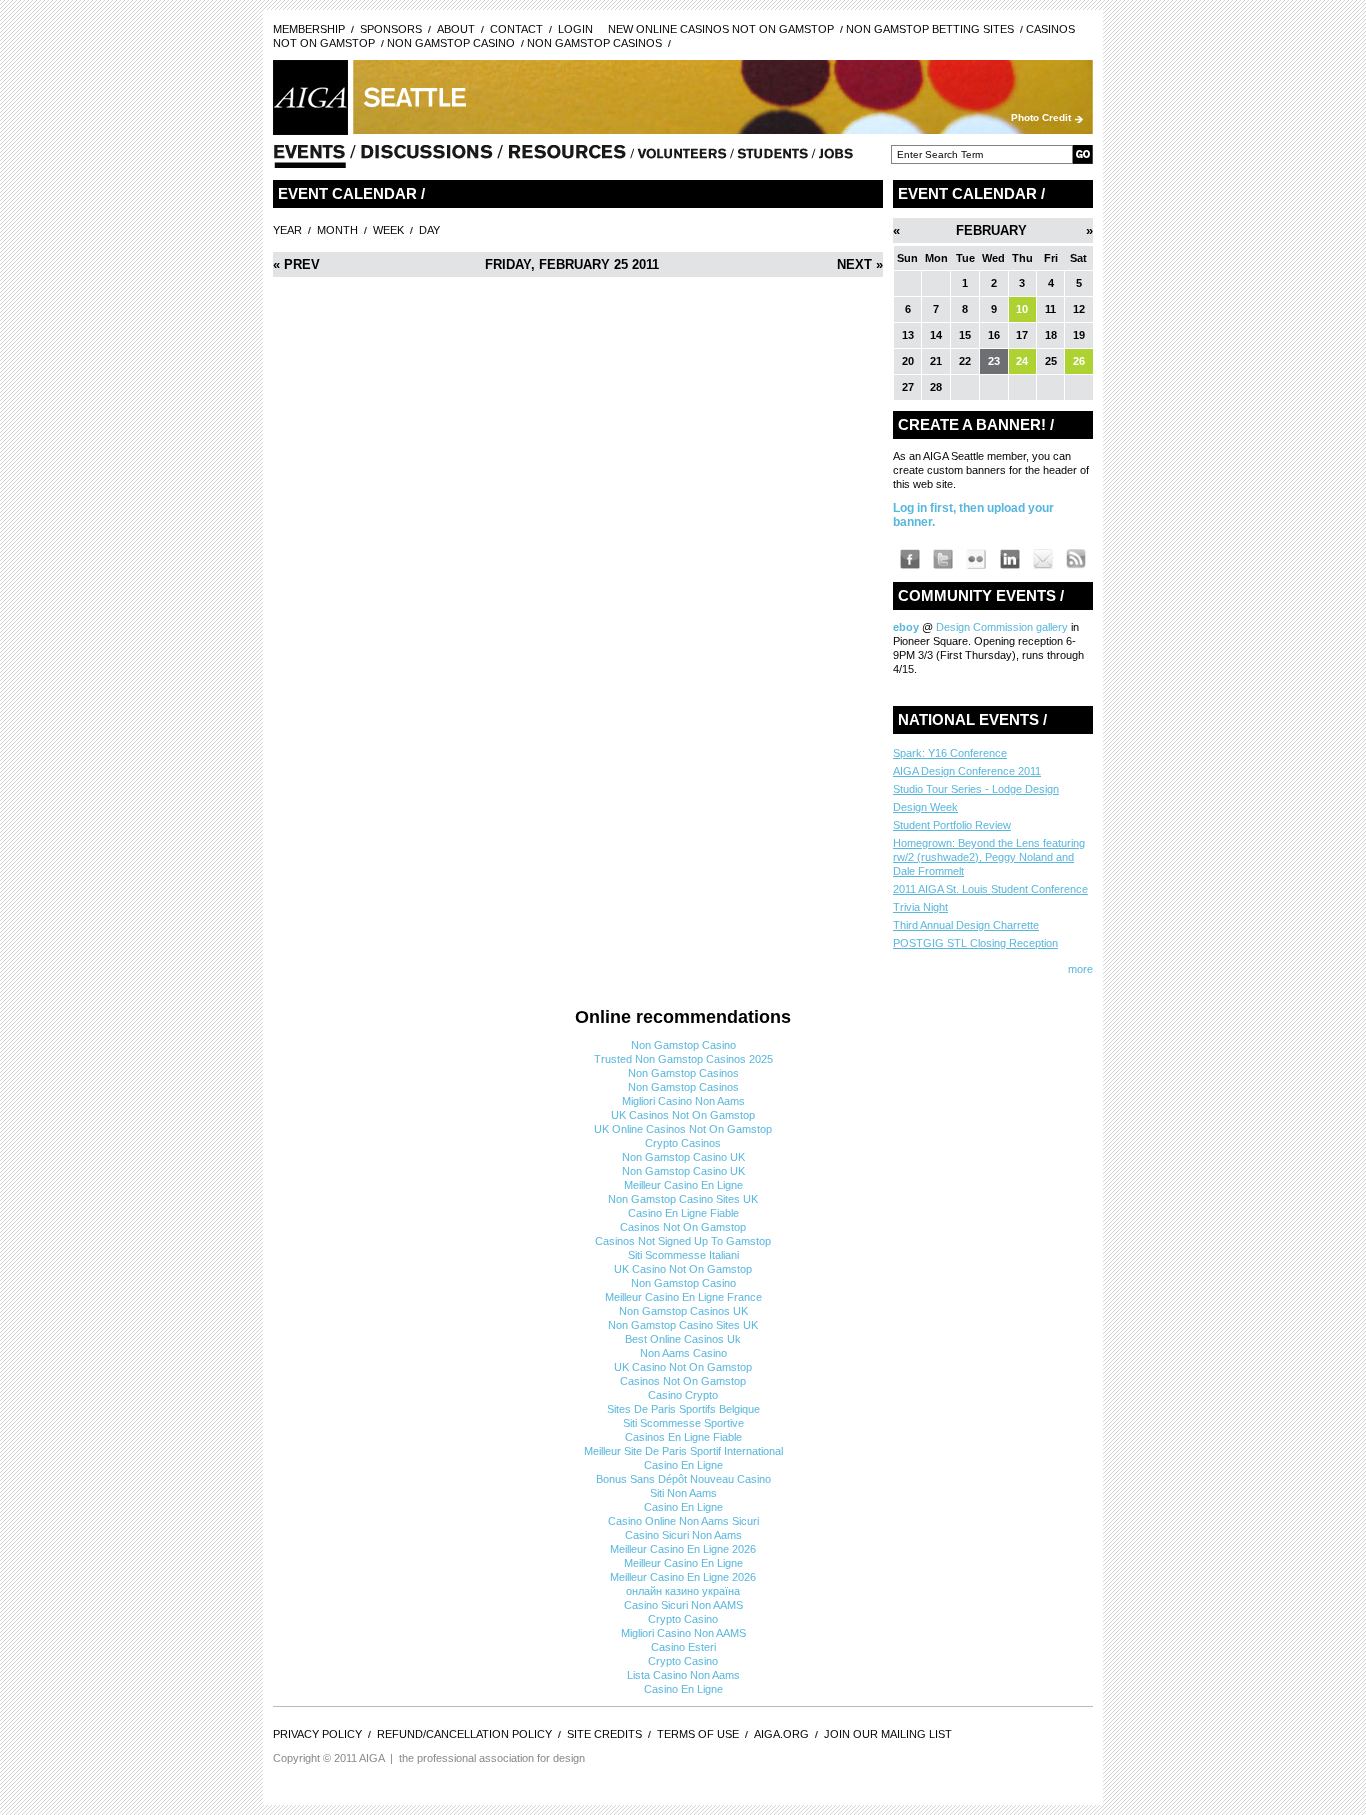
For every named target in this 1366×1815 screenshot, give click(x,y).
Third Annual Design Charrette (966, 925)
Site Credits (604, 1734)
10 (1022, 309)
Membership (309, 29)
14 (936, 335)
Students (773, 158)
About (456, 29)
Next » (860, 264)
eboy (907, 627)
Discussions (426, 158)
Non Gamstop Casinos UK (683, 1311)
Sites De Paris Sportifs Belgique (683, 1409)
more (1080, 969)
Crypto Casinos (683, 1143)
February (991, 230)
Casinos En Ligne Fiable (683, 1437)
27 (908, 387)
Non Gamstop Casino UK (683, 1157)
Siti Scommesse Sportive (683, 1423)
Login (575, 29)
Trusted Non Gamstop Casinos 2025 (683, 1059)
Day (429, 230)
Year (287, 230)
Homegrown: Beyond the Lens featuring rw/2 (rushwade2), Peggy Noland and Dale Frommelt (989, 857)
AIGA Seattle (310, 97)
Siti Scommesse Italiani (683, 1255)
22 (965, 361)
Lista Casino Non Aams (683, 1675)
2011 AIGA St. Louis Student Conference (990, 889)
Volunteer (682, 158)
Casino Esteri (683, 1647)
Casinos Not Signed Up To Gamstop (683, 1241)
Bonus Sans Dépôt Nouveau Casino (683, 1479)
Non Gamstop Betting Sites (930, 29)
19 (1079, 335)
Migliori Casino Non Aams (683, 1101)
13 (908, 335)
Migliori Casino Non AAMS (683, 1633)
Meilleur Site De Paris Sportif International (683, 1451)
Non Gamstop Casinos (594, 43)
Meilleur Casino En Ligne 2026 (683, 1549)
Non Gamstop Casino (451, 43)
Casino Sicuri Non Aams (683, 1535)
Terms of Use (698, 1734)
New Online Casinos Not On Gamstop (721, 29)
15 (965, 335)
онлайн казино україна (683, 1591)
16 (994, 335)
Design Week (925, 807)
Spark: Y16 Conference (950, 753)
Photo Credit (1041, 117)
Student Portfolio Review (952, 825)
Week (388, 230)
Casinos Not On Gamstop (683, 1227)
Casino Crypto (683, 1395)
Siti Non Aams (683, 1493)
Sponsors (391, 29)
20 (908, 361)
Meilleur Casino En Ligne (683, 1185)
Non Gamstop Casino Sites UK (683, 1199)
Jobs (836, 158)
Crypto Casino (683, 1619)
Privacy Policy (317, 1734)
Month (337, 230)
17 (1022, 335)
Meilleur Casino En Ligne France (683, 1297)
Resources (568, 158)
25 (1051, 361)
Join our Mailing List (888, 1734)
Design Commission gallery (1002, 627)
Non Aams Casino (683, 1353)
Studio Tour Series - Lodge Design (976, 789)
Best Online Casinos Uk (683, 1339)
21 (936, 361)
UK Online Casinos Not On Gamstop (683, 1129)
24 (1022, 361)
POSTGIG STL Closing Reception (975, 943)
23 (994, 361)
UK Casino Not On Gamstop (683, 1269)
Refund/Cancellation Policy (464, 1734)
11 (1050, 309)
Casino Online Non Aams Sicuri (683, 1521)
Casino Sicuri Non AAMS (683, 1605)
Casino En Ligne (683, 1465)
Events (309, 158)
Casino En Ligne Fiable (683, 1213)
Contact (516, 29)
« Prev (296, 264)
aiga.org (781, 1734)
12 (1079, 309)
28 (936, 387)
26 (1079, 361)
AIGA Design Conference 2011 (967, 771)
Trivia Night (920, 907)
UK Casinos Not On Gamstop (683, 1115)
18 (1051, 335)
